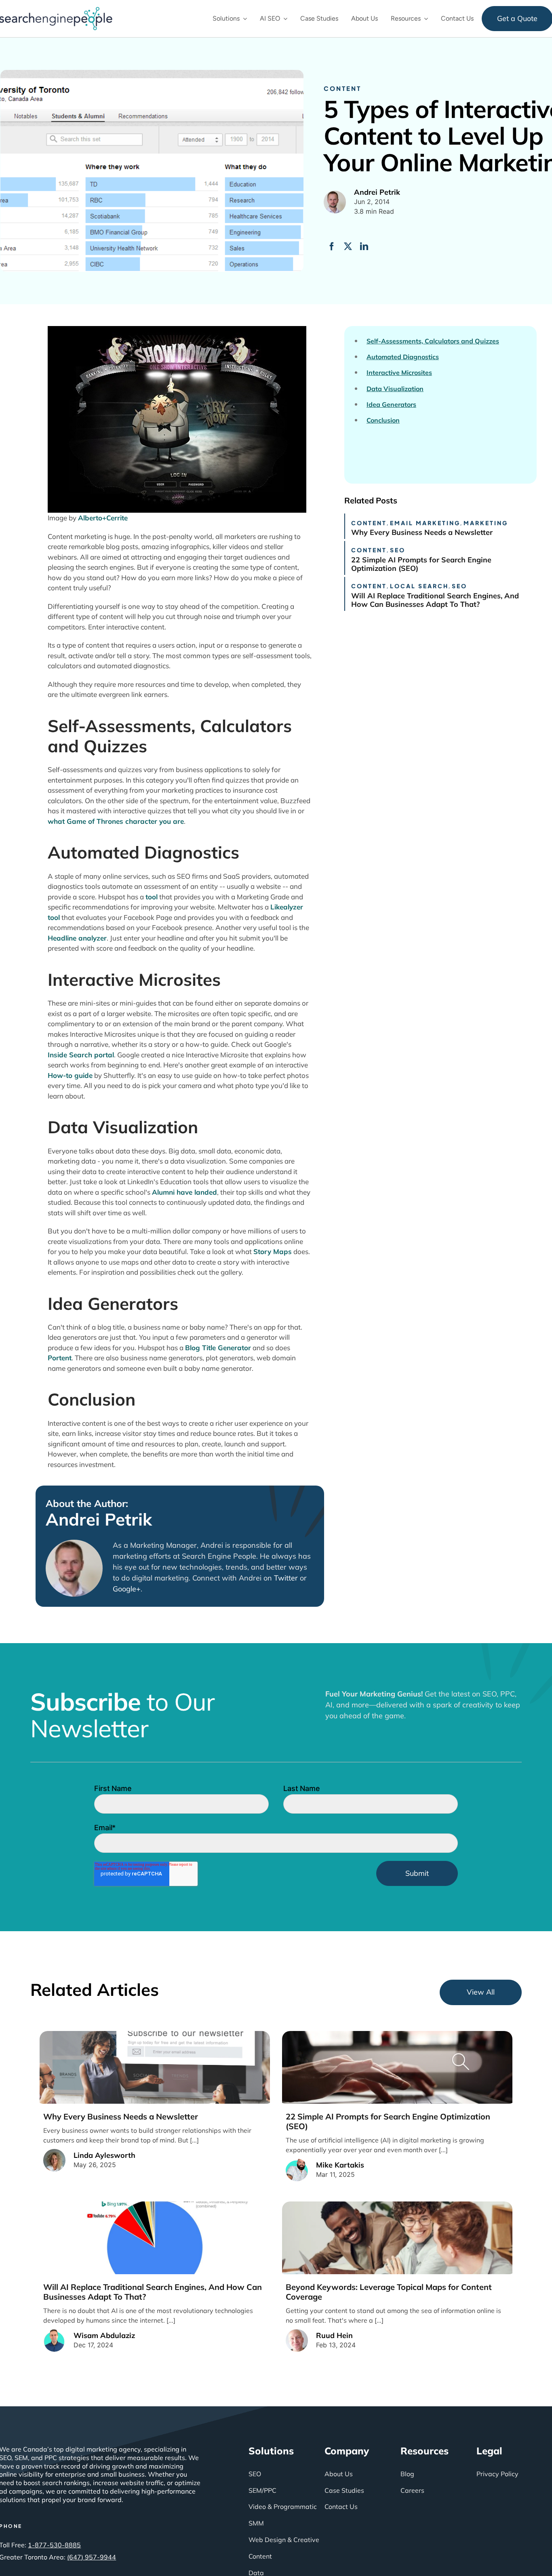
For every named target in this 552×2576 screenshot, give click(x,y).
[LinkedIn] (364, 246)
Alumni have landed (184, 1192)
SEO (398, 550)
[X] (348, 246)
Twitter (286, 1578)
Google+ (127, 1589)
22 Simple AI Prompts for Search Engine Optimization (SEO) (421, 564)
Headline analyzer (77, 938)
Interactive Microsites (399, 373)
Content (342, 88)
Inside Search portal (81, 1055)
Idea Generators (391, 405)
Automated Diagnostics (403, 357)
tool (152, 897)
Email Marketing (425, 523)
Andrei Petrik (99, 1520)
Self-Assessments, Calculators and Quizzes (433, 341)
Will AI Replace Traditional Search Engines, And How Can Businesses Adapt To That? (435, 600)
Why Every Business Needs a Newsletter (422, 532)
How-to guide (70, 1075)
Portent (60, 1358)
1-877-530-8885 (54, 2545)
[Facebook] (332, 246)
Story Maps (273, 1251)
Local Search (419, 586)
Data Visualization (395, 389)
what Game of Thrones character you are (116, 821)
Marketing (486, 523)
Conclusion (383, 420)
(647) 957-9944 (92, 2557)
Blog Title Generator (218, 1348)
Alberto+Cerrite (103, 518)
